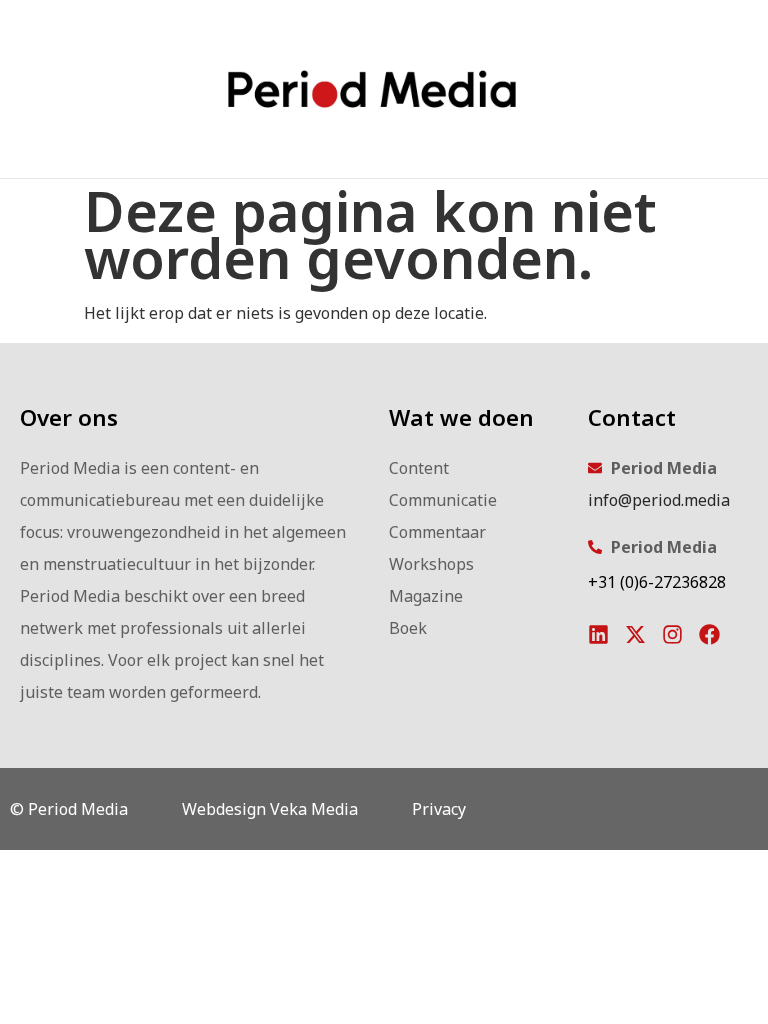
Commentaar (437, 532)
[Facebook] (709, 634)
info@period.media (659, 500)
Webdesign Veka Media (270, 809)
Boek (408, 628)
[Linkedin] (598, 634)
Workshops (431, 564)
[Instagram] (672, 634)
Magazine (426, 596)
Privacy (439, 809)
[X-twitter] (635, 634)
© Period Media (69, 809)
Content (419, 468)
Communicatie (443, 500)
